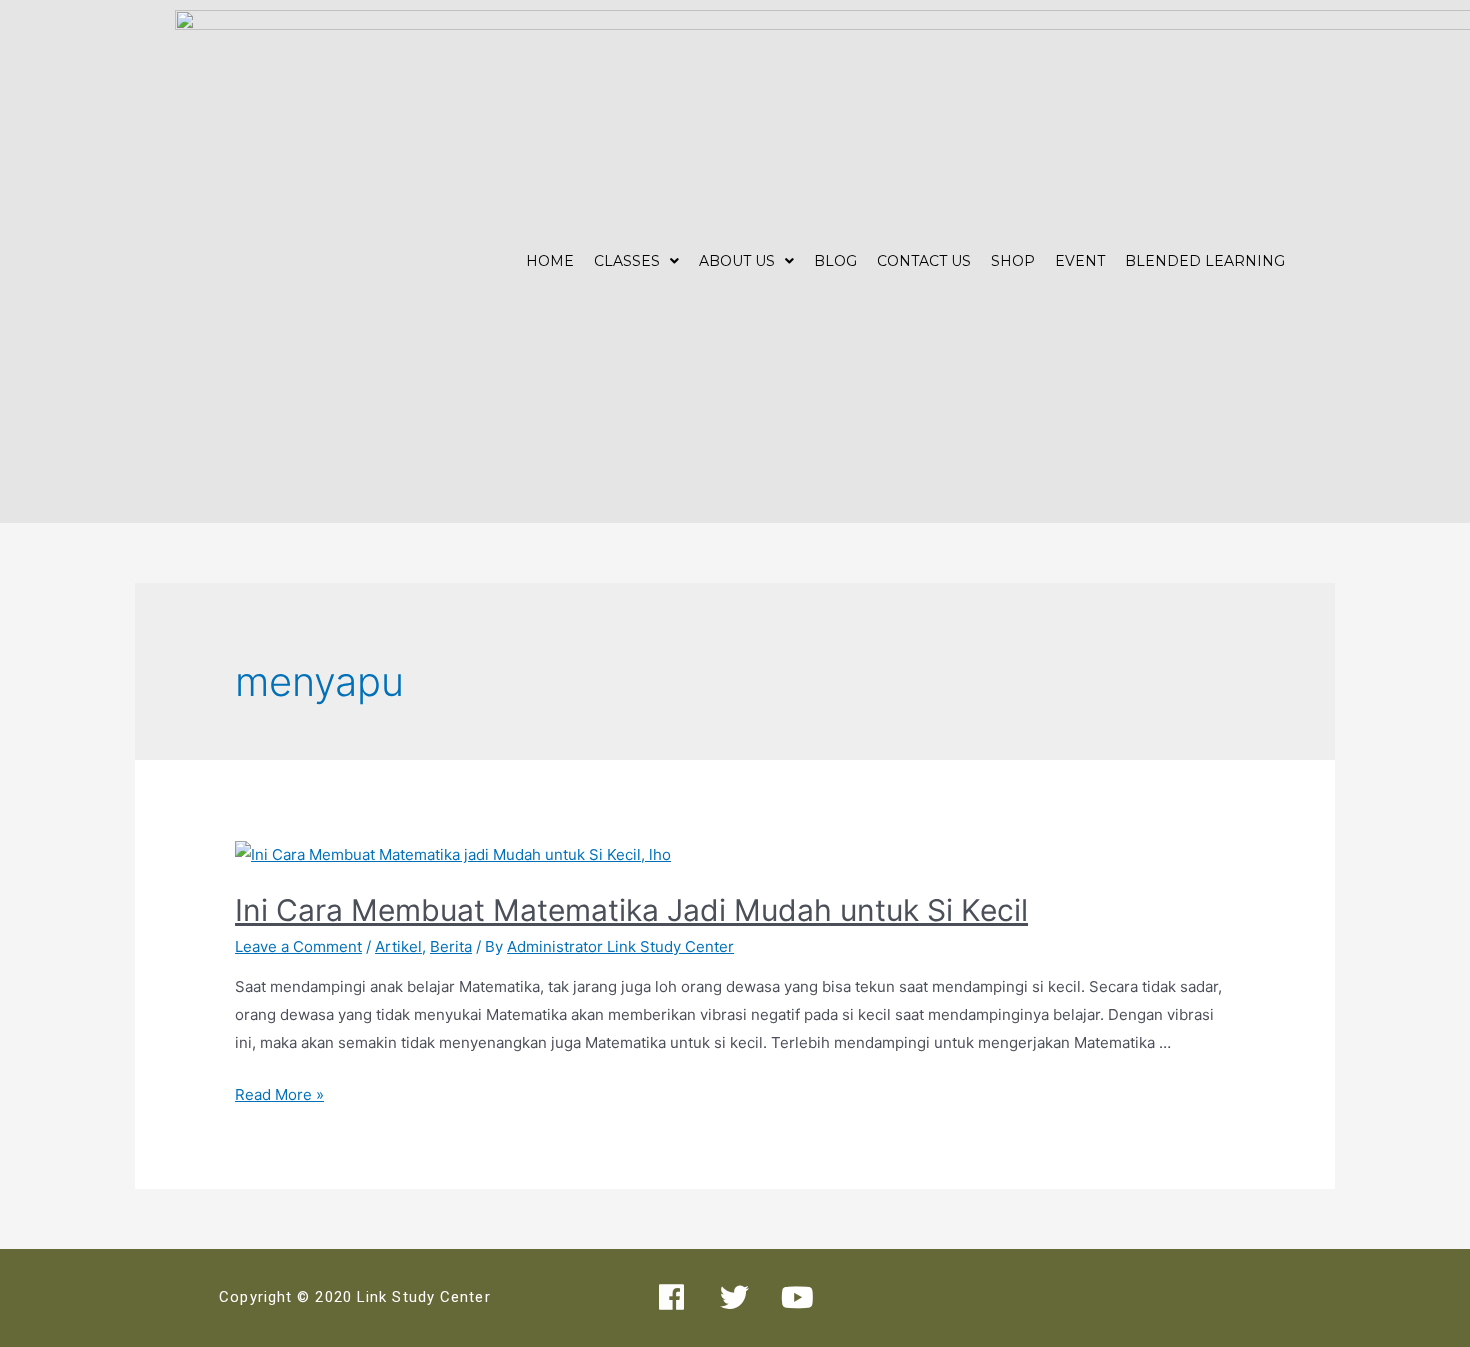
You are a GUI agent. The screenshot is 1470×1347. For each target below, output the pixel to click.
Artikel (398, 946)
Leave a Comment (298, 946)
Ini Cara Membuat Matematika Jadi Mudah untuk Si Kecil (631, 910)
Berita (451, 946)
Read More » (279, 1094)
